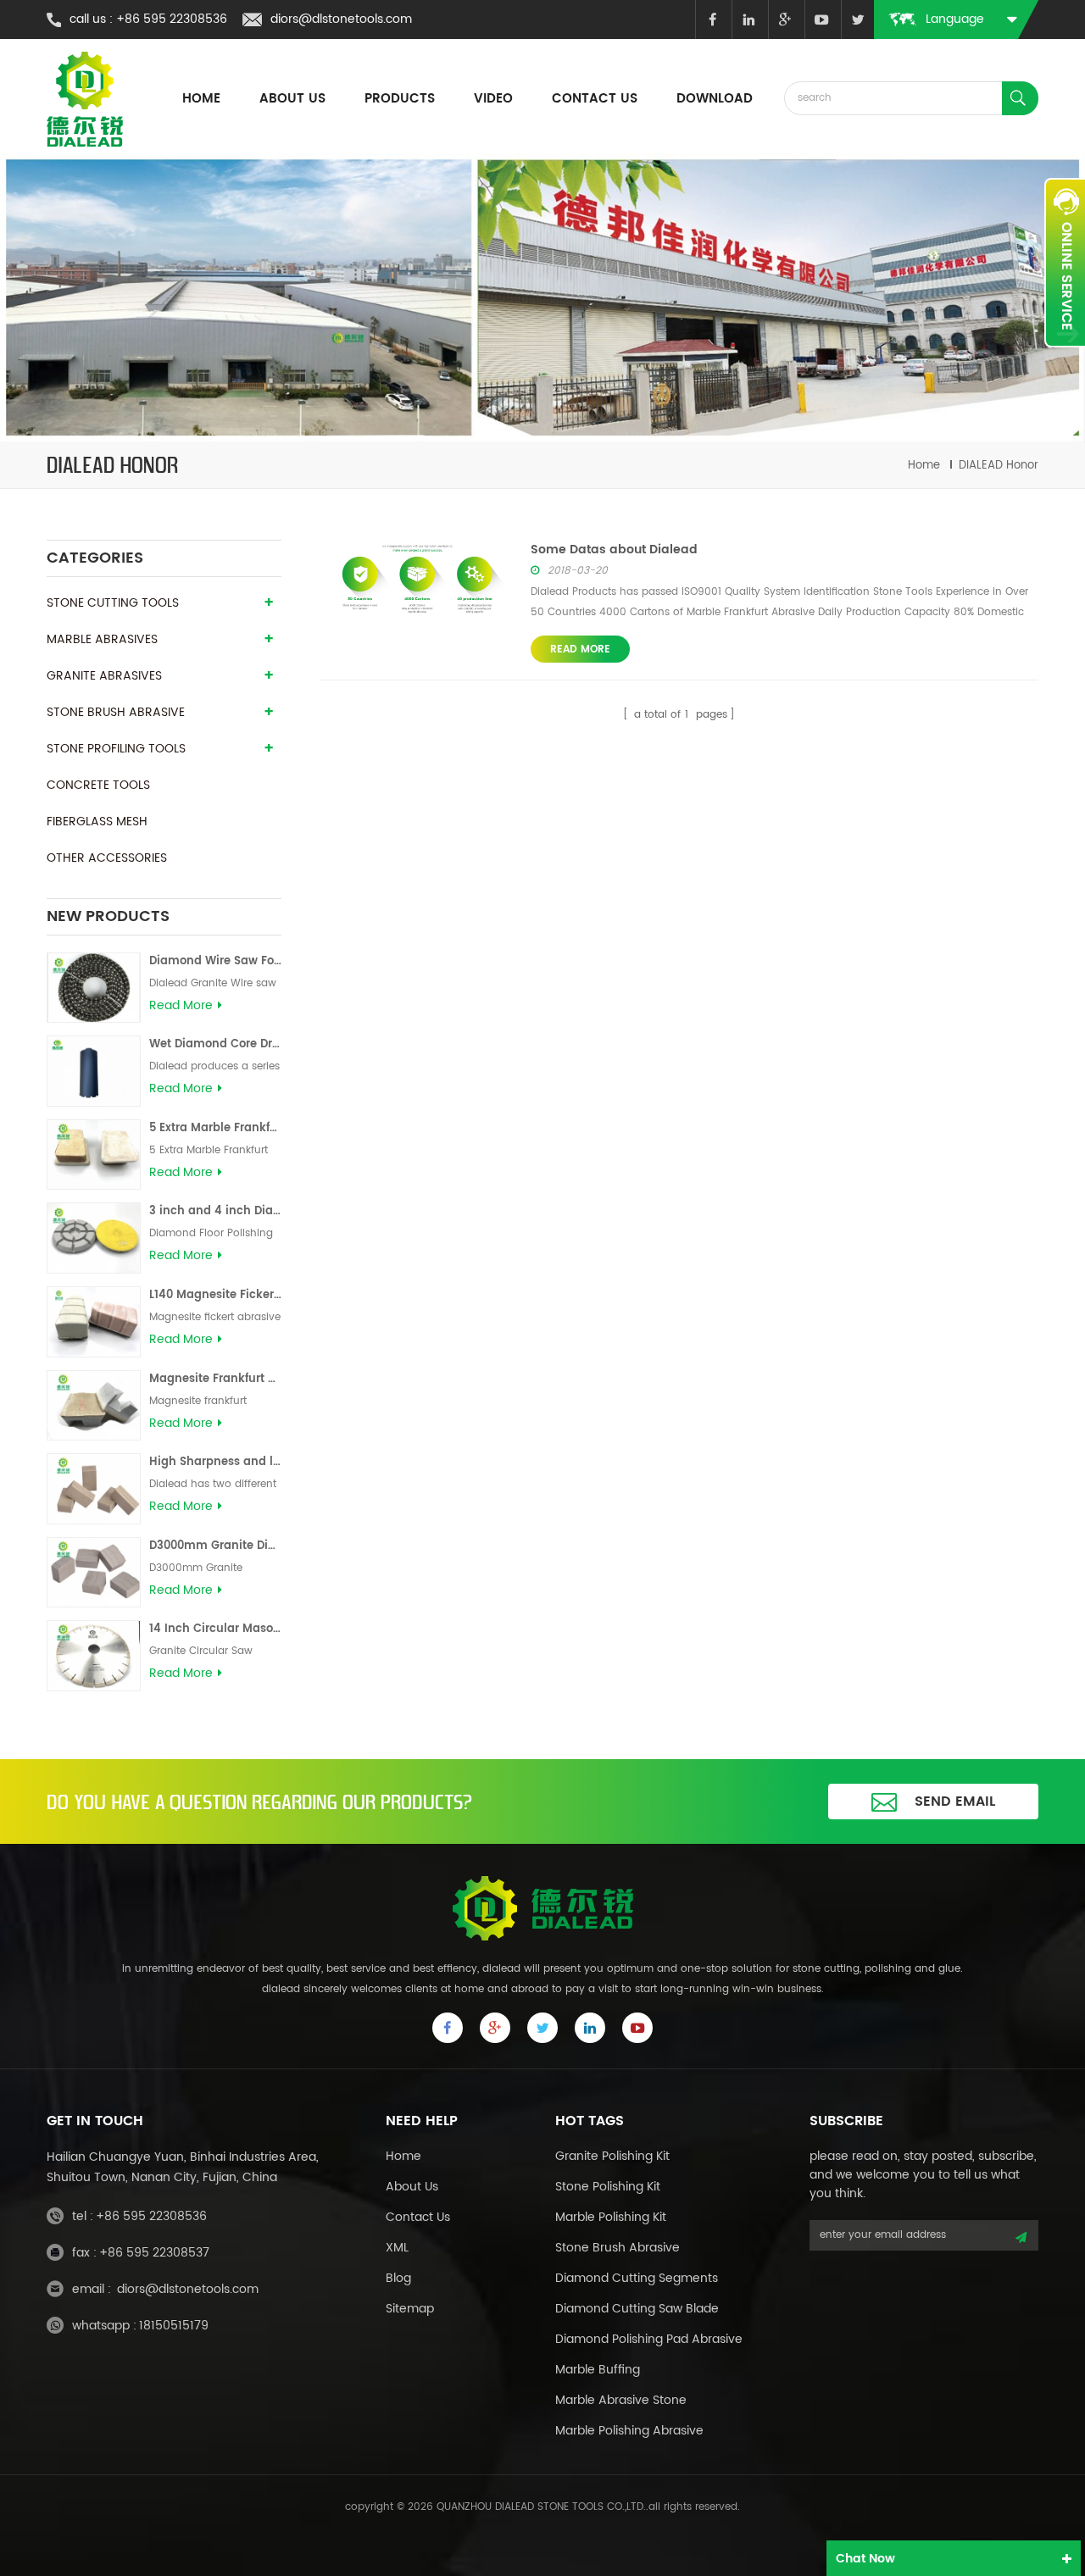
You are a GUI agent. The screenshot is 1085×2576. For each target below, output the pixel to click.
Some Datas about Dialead (614, 550)
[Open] (1065, 263)
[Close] (1065, 357)
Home (403, 2156)
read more (181, 1006)
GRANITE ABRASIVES (104, 676)
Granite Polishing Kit (612, 2156)
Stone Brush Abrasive (618, 2248)
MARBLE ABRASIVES (102, 639)
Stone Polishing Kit (608, 2187)
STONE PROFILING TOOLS (116, 749)
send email (955, 1802)
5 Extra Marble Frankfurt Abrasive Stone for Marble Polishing (215, 1128)
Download (715, 99)
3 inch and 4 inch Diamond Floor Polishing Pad (215, 1211)
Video (493, 99)
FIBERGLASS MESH (97, 822)
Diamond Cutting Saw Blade (637, 2309)
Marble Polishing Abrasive (629, 2431)
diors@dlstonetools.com (341, 19)
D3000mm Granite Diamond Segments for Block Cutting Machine (215, 1546)
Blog (398, 2278)
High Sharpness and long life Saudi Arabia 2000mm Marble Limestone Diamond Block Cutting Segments (215, 1462)
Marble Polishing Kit (611, 2217)
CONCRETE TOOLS (98, 785)
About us (292, 99)
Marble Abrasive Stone (621, 2400)
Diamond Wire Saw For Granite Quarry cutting (215, 961)
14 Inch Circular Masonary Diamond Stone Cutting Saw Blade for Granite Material (215, 1629)
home (201, 99)
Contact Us (418, 2217)
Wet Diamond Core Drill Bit (215, 1044)
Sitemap (410, 2309)
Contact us (595, 99)
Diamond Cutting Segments (637, 2278)
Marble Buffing (598, 2370)
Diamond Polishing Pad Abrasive (649, 2339)
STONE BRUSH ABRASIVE (116, 712)
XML (397, 2248)
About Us (412, 2187)
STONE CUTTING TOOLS (113, 603)
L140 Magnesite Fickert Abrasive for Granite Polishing (215, 1295)
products (400, 99)
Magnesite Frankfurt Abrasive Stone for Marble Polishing (215, 1379)
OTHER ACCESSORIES (107, 858)
